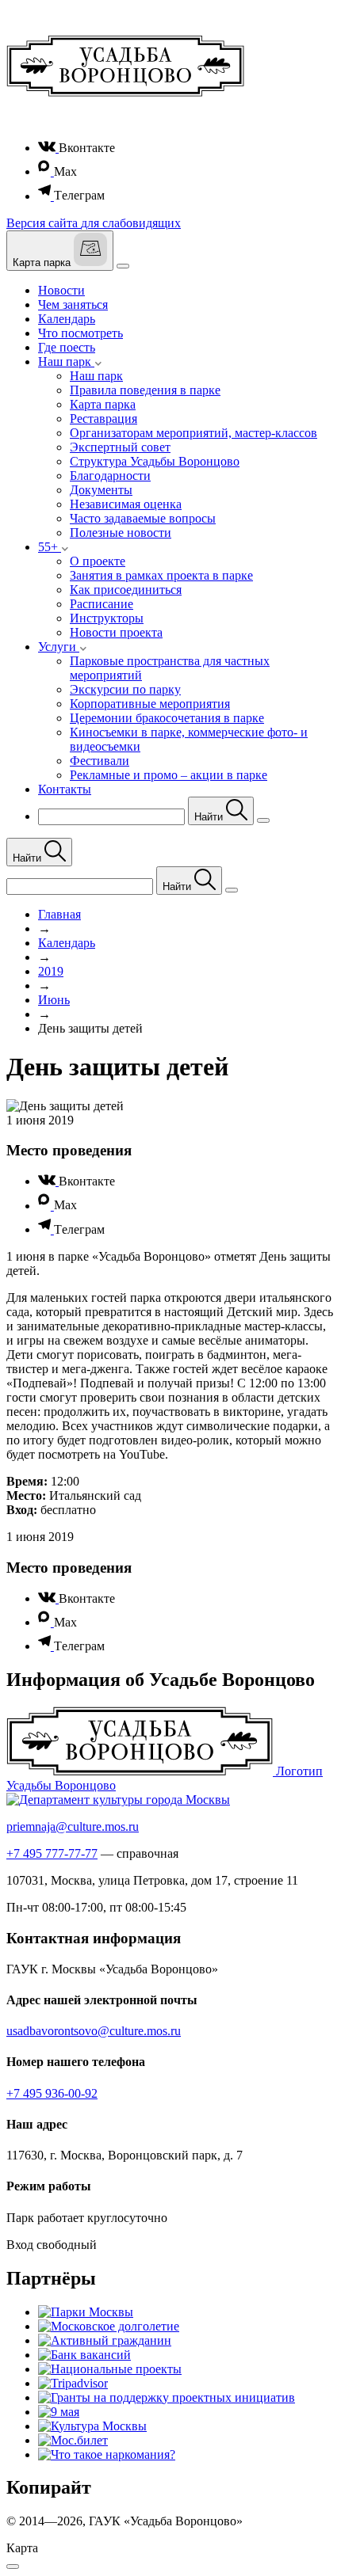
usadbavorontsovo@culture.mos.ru (94, 2031)
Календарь (67, 319)
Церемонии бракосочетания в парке (167, 718)
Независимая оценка (126, 504)
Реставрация (103, 419)
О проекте (98, 561)
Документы (101, 490)
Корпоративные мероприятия (150, 704)
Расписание (102, 604)
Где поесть (67, 347)
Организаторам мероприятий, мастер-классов (193, 433)
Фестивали (100, 761)
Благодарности (110, 476)
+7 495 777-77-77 (52, 1853)
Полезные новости (121, 533)
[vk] (48, 148)
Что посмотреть (80, 333)
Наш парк (96, 376)
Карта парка (103, 404)
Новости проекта (116, 632)
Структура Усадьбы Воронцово (155, 461)
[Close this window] (13, 2566)
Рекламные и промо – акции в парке (169, 775)
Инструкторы (107, 618)
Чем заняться (73, 304)
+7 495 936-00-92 (52, 2093)
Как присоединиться (126, 590)
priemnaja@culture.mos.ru (73, 1826)
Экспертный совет (120, 447)
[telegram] (46, 196)
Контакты (65, 789)
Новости (61, 290)
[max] (46, 171)
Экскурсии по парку (125, 689)
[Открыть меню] (123, 266)
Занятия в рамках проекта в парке (161, 575)
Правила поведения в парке (145, 390)
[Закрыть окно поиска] (263, 820)
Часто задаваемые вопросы (143, 518)
